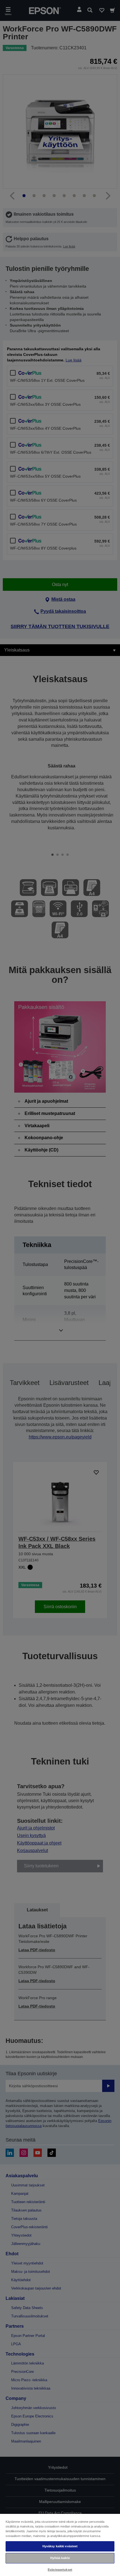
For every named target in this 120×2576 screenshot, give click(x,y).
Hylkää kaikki (60, 2558)
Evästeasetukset (60, 2570)
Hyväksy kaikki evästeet (60, 2546)
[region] (60, 2545)
